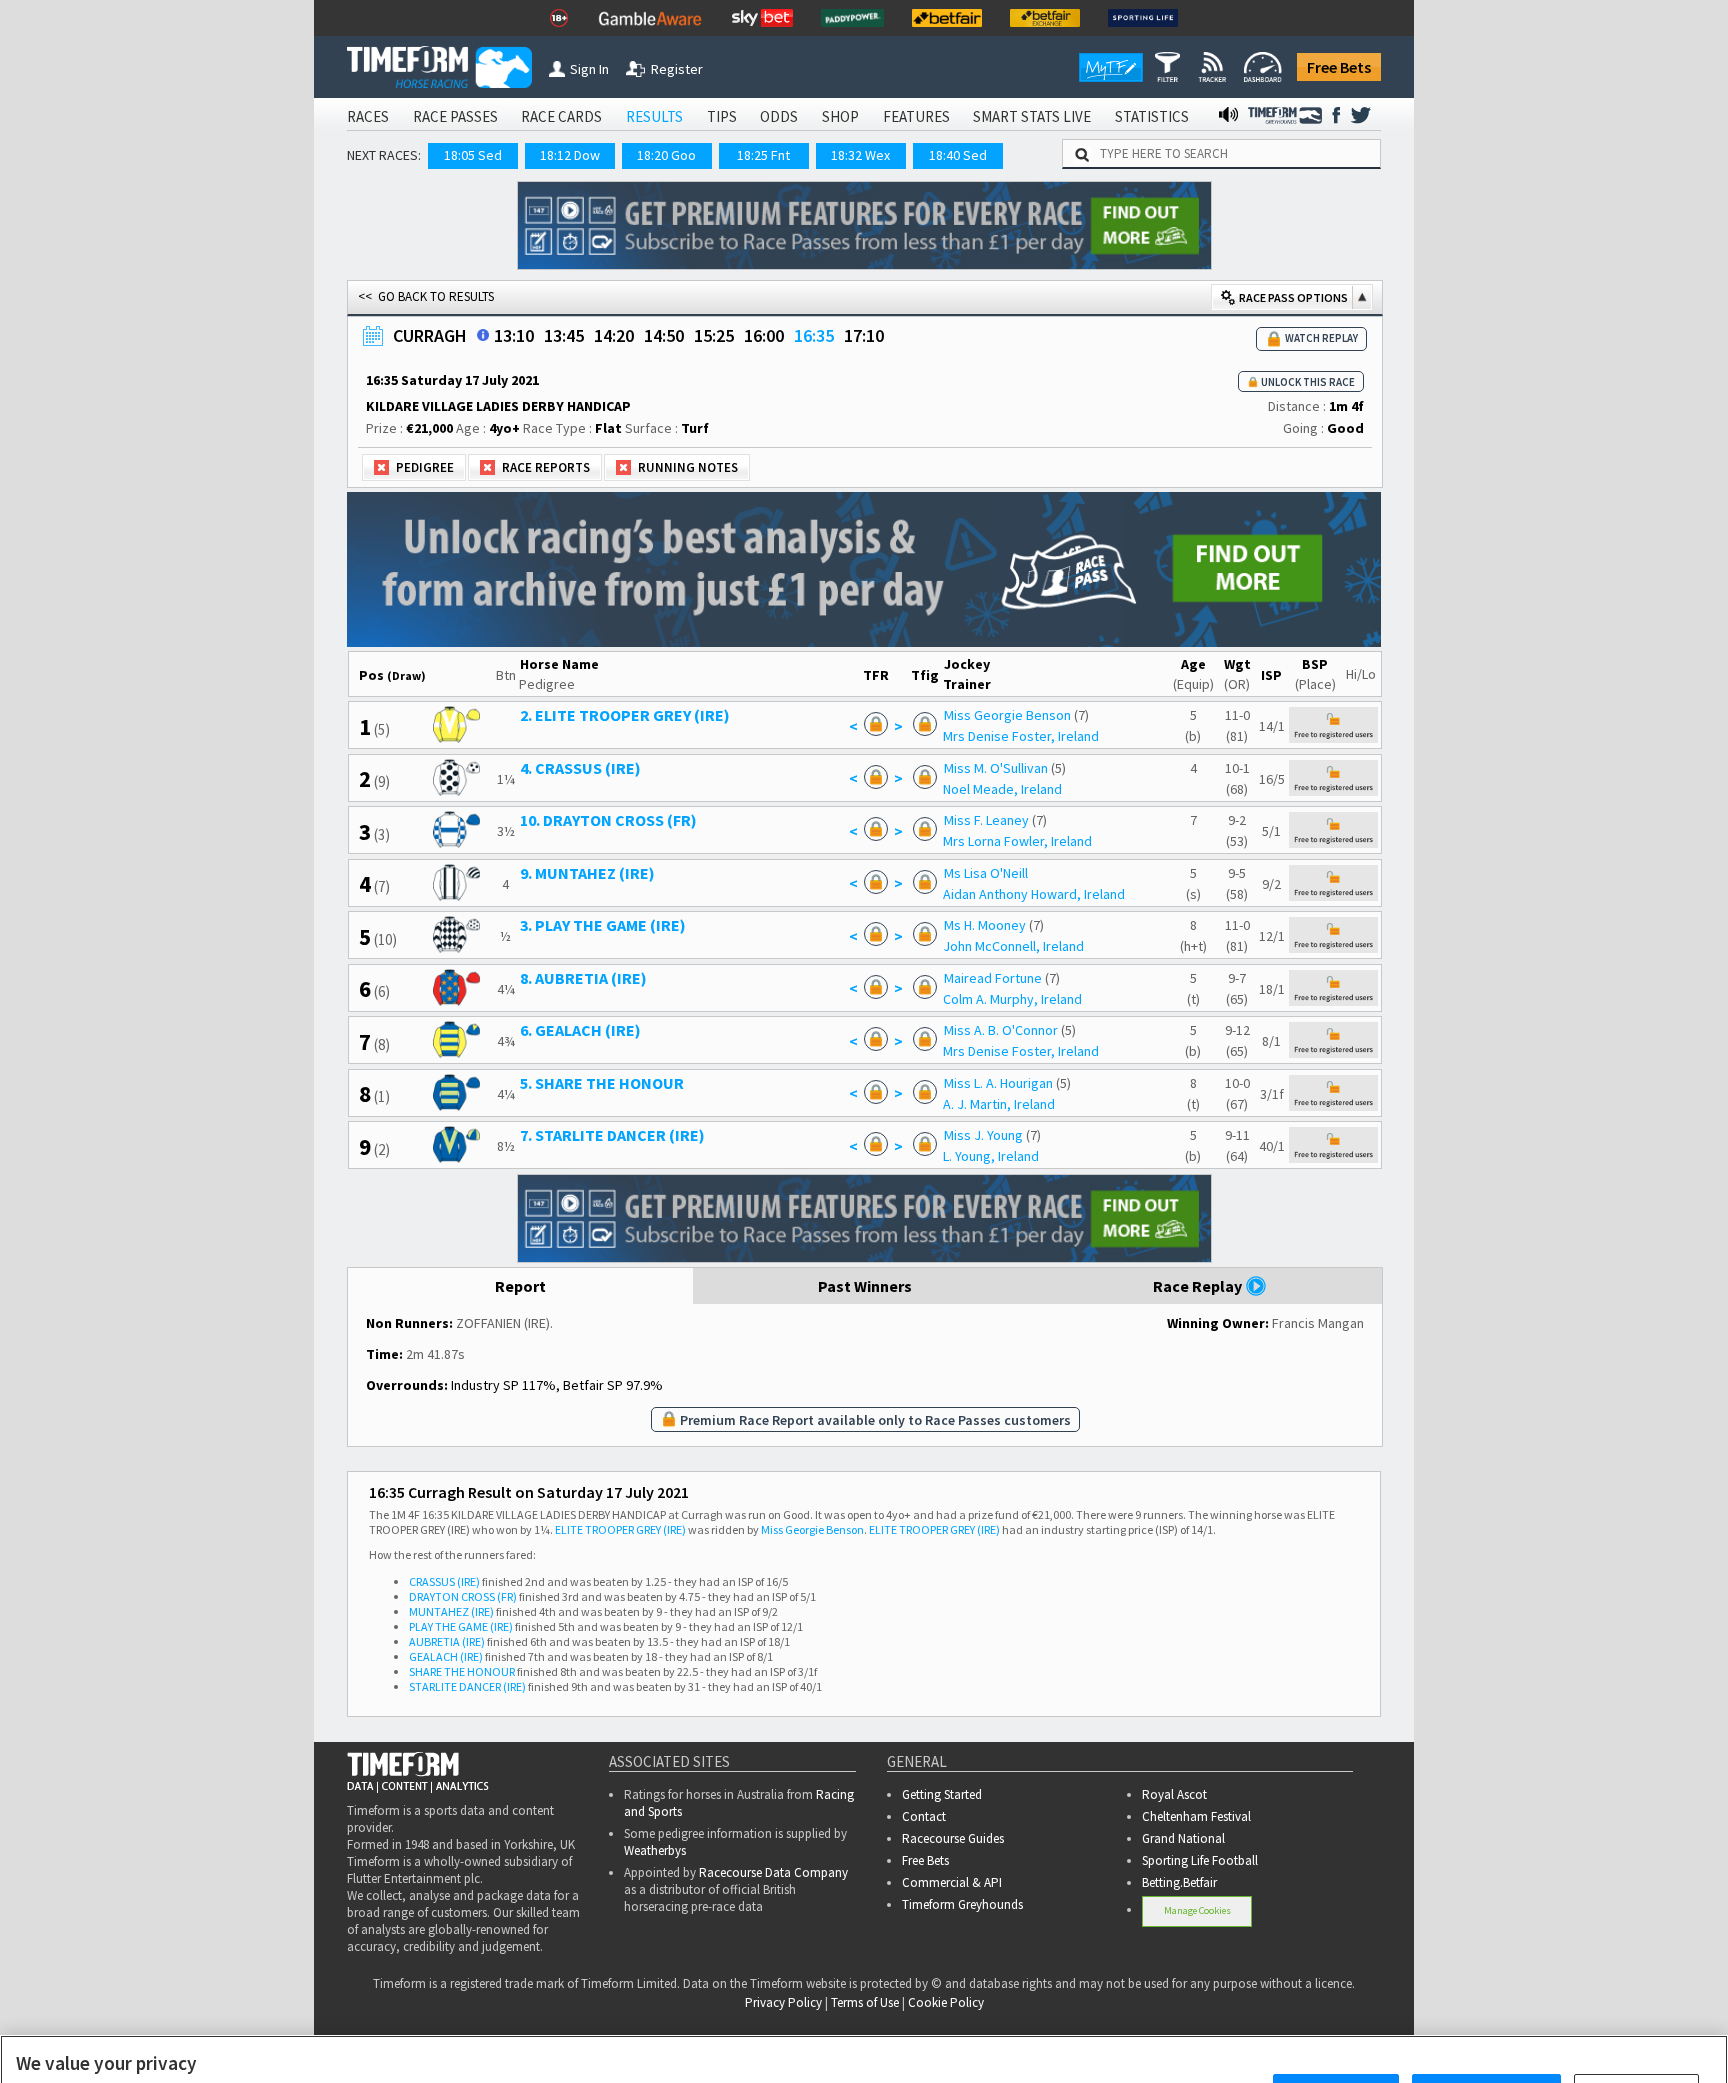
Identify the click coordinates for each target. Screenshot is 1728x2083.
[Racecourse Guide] (483, 335)
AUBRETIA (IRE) (447, 1641)
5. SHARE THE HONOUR (602, 1083)
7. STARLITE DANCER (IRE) (612, 1135)
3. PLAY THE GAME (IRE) (603, 925)
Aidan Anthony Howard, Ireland (1034, 894)
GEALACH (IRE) (446, 1656)
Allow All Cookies (1336, 2023)
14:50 (664, 335)
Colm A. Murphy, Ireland (1012, 999)
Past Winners (865, 1286)
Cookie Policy (250, 2043)
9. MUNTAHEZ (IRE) (587, 873)
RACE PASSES (455, 116)
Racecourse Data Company (773, 1872)
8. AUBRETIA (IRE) (583, 978)
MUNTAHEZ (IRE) (451, 1611)
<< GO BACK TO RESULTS (426, 296)
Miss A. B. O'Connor (1001, 1030)
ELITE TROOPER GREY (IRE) (620, 1529)
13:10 (514, 335)
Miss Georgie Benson (1007, 715)
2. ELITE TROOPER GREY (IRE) (625, 715)
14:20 (614, 335)
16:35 (814, 335)
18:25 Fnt (763, 155)
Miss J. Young (983, 1135)
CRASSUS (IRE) (444, 1581)
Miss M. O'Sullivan (996, 768)
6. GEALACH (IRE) (580, 1030)
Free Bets (1339, 67)
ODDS (779, 116)
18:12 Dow (570, 155)
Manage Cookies (1197, 1910)
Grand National (1183, 1838)
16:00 (764, 335)
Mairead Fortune (993, 978)
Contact (924, 1816)
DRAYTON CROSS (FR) (463, 1596)
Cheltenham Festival (1196, 1816)
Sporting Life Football (1200, 1860)
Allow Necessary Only (1486, 2023)
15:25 (714, 335)
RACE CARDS (561, 116)
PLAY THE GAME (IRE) (461, 1626)
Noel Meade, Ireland (1002, 789)
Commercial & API (952, 1882)
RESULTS (654, 116)
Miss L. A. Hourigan (998, 1083)
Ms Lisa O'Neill (986, 873)
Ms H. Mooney (985, 925)
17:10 (864, 335)
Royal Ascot (1174, 1794)
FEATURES (916, 116)
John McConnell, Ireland (1013, 946)
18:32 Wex (860, 155)
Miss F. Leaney (986, 820)
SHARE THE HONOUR (462, 1671)
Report (520, 1286)
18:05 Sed (473, 155)
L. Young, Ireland (991, 1156)
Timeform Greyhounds (962, 1904)
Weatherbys (655, 1850)
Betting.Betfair (1179, 1882)
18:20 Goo (666, 155)
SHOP (840, 116)
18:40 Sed (958, 155)
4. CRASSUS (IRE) (580, 768)
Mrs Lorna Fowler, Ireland (1017, 841)
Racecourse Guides (953, 1838)
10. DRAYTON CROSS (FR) (608, 820)
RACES (368, 116)
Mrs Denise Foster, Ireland (1021, 736)
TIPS (722, 116)
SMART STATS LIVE (1032, 116)
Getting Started (942, 1794)
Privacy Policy (389, 2043)
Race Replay (1199, 1286)
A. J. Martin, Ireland (999, 1104)
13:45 (564, 335)
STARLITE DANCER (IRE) (467, 1686)
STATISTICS (1152, 116)
